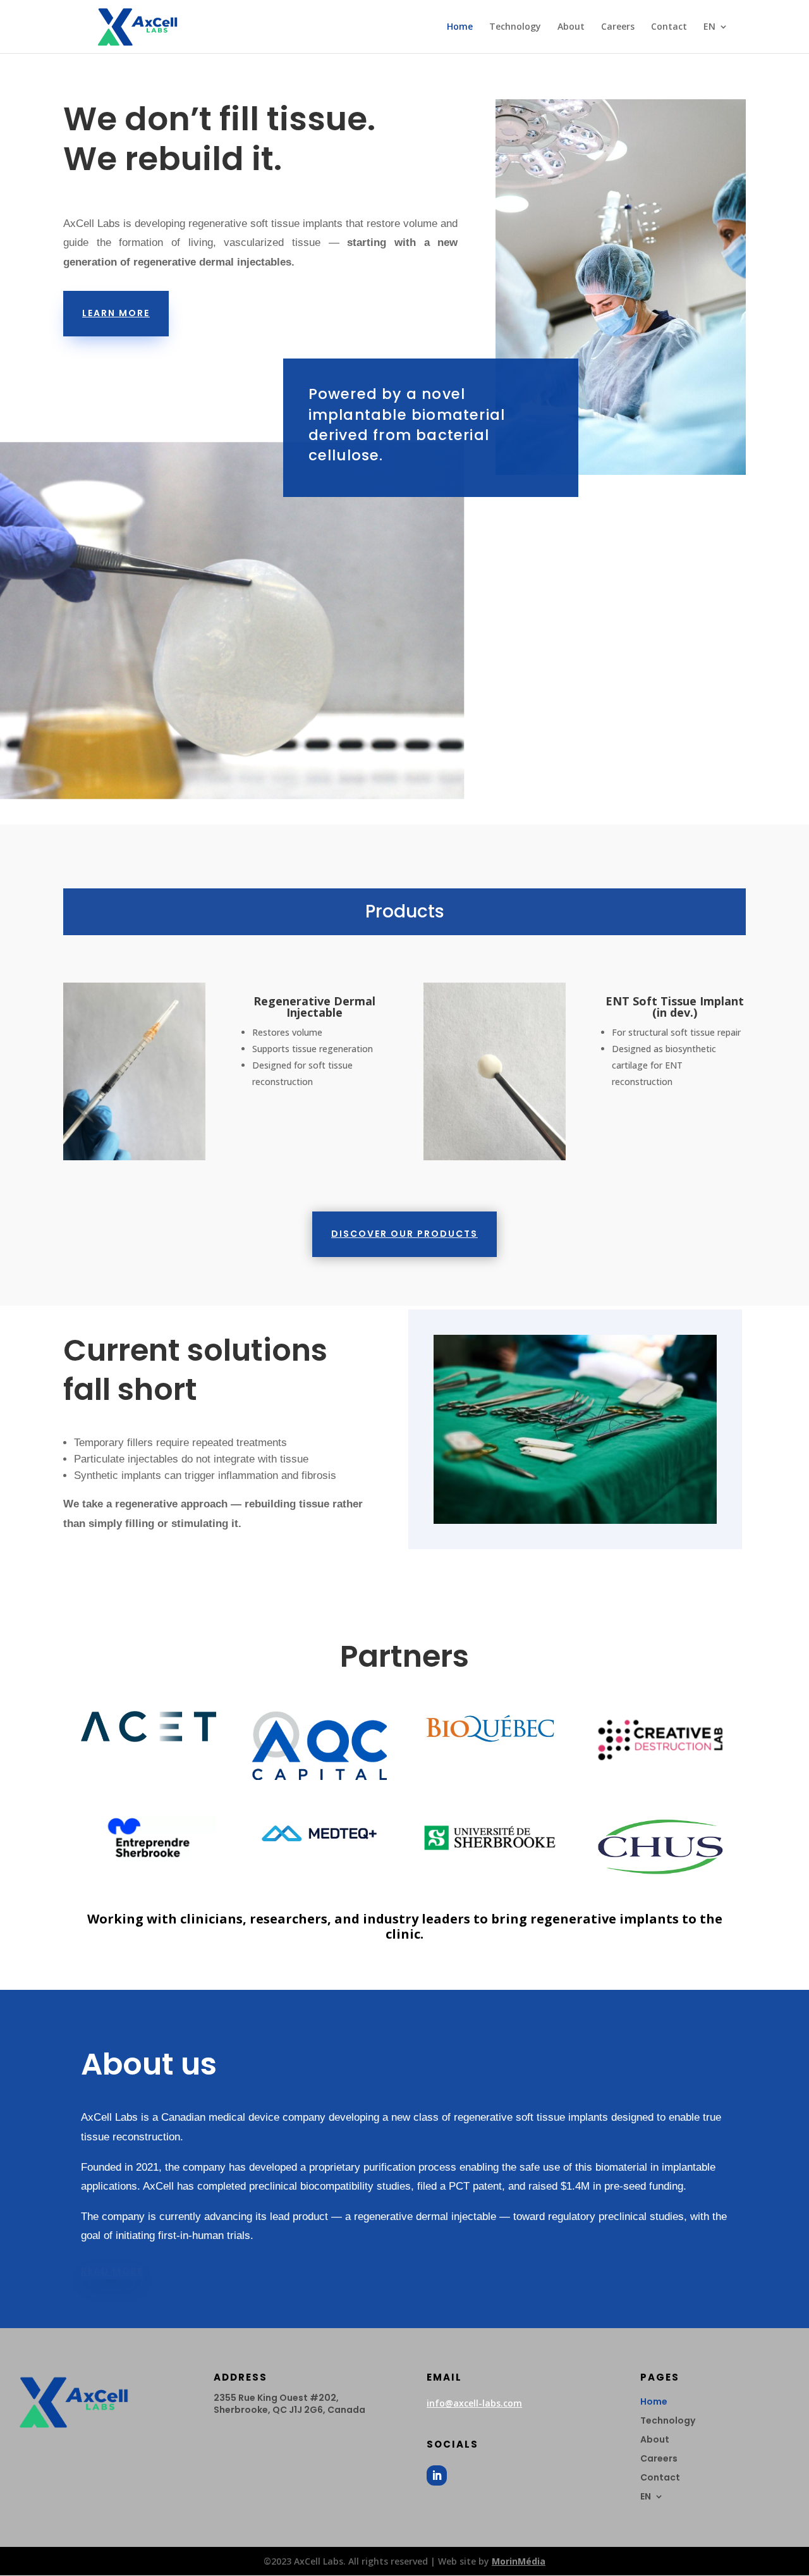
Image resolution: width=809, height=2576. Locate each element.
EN (709, 27)
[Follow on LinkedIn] (437, 2475)
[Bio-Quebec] (490, 1742)
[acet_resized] (149, 1739)
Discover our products (404, 1234)
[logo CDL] (660, 1761)
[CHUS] (660, 1876)
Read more (112, 2271)
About (571, 27)
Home (460, 27)
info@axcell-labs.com (474, 2403)
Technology (515, 27)
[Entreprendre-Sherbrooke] (149, 1857)
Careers (618, 27)
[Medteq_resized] (319, 1848)
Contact (669, 27)
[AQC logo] (319, 1776)
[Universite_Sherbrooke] (490, 1857)
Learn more (116, 313)
